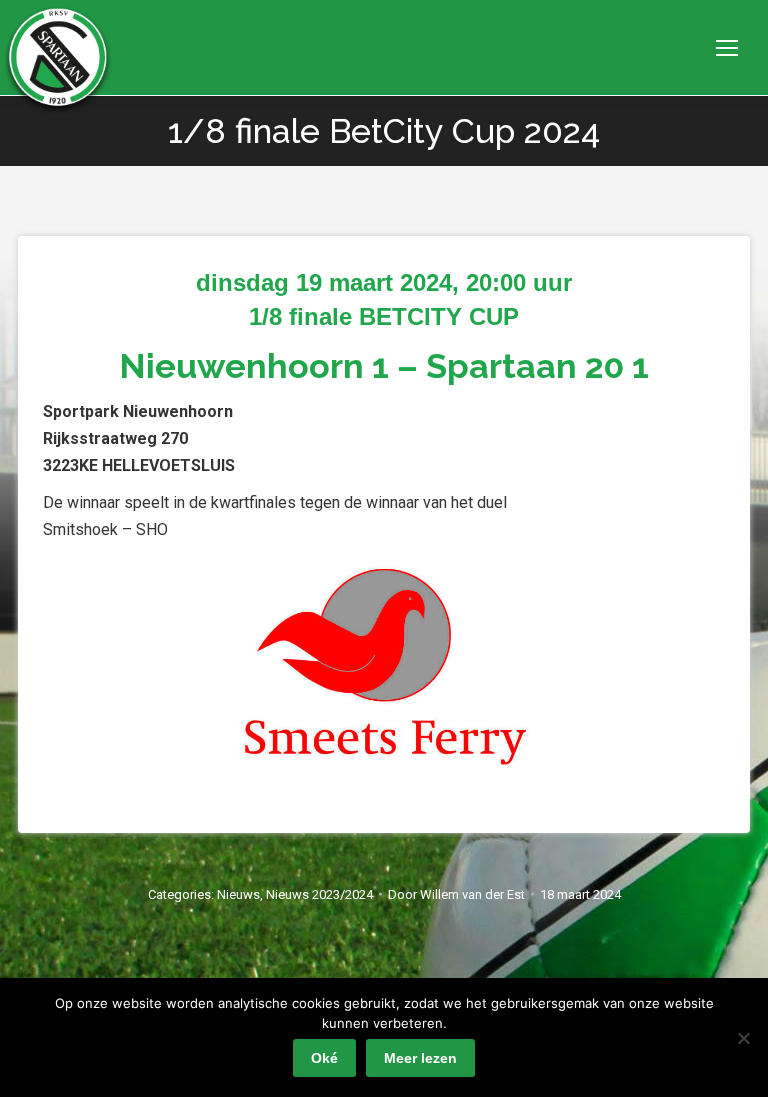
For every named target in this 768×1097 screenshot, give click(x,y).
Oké (324, 1058)
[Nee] (743, 1038)
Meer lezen (420, 1058)
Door (456, 894)
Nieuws (238, 894)
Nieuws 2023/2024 (319, 894)
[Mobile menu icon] (727, 48)
